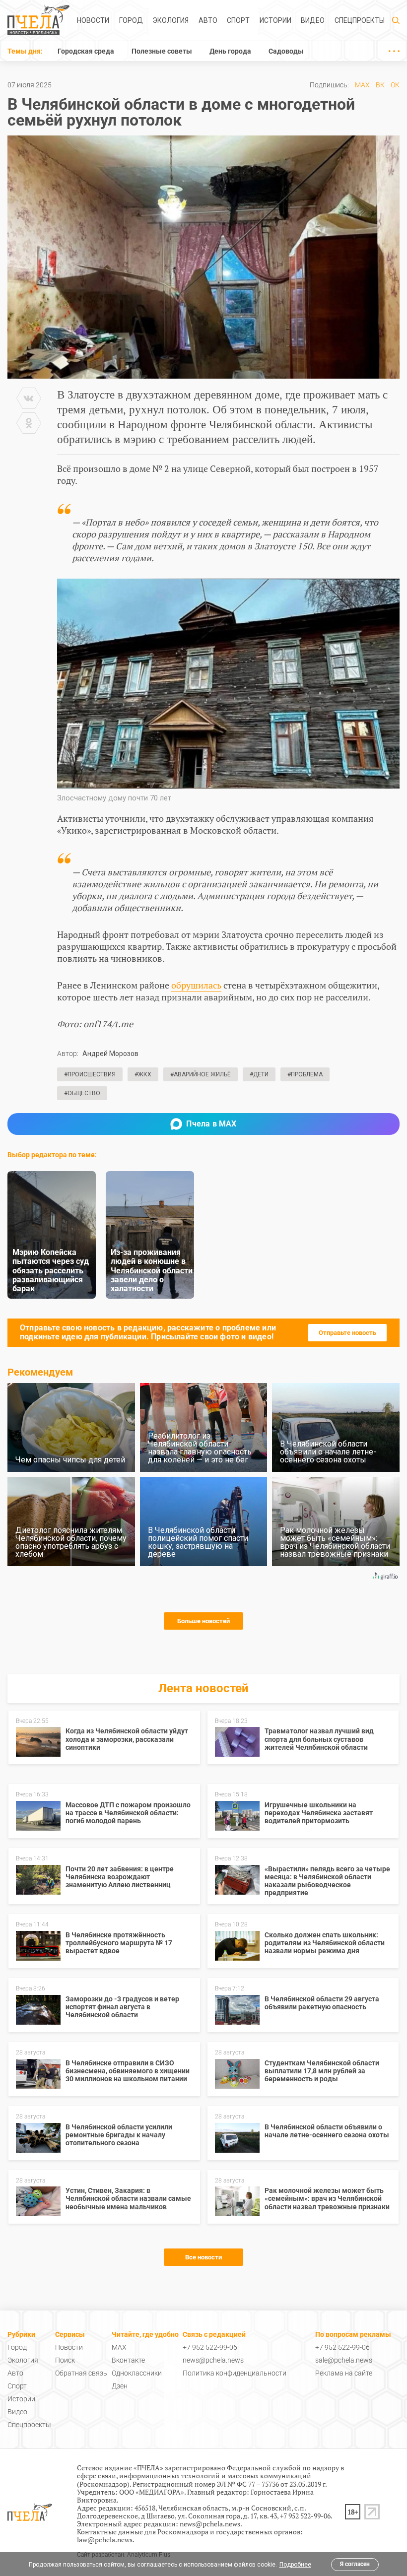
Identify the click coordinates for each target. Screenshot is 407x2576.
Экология (170, 20)
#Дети (259, 1074)
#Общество (82, 1093)
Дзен (120, 2386)
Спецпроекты (360, 20)
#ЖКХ (143, 1074)
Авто (208, 20)
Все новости (203, 2257)
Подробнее (295, 2565)
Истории (275, 20)
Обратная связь (81, 2373)
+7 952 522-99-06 (210, 2347)
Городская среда (86, 51)
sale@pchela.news (344, 2360)
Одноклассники (137, 2373)
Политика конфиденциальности (235, 2373)
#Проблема (305, 1074)
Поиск (65, 2360)
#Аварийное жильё (201, 1074)
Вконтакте (128, 2360)
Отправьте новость (347, 1333)
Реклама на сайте (344, 2373)
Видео (313, 20)
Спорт (238, 20)
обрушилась (196, 985)
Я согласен (355, 2564)
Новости (93, 20)
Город (131, 20)
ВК (380, 85)
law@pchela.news (105, 2540)
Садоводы (286, 51)
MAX (362, 85)
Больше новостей (203, 1621)
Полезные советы (162, 51)
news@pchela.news (213, 2360)
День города (230, 51)
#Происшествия (90, 1074)
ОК (395, 85)
